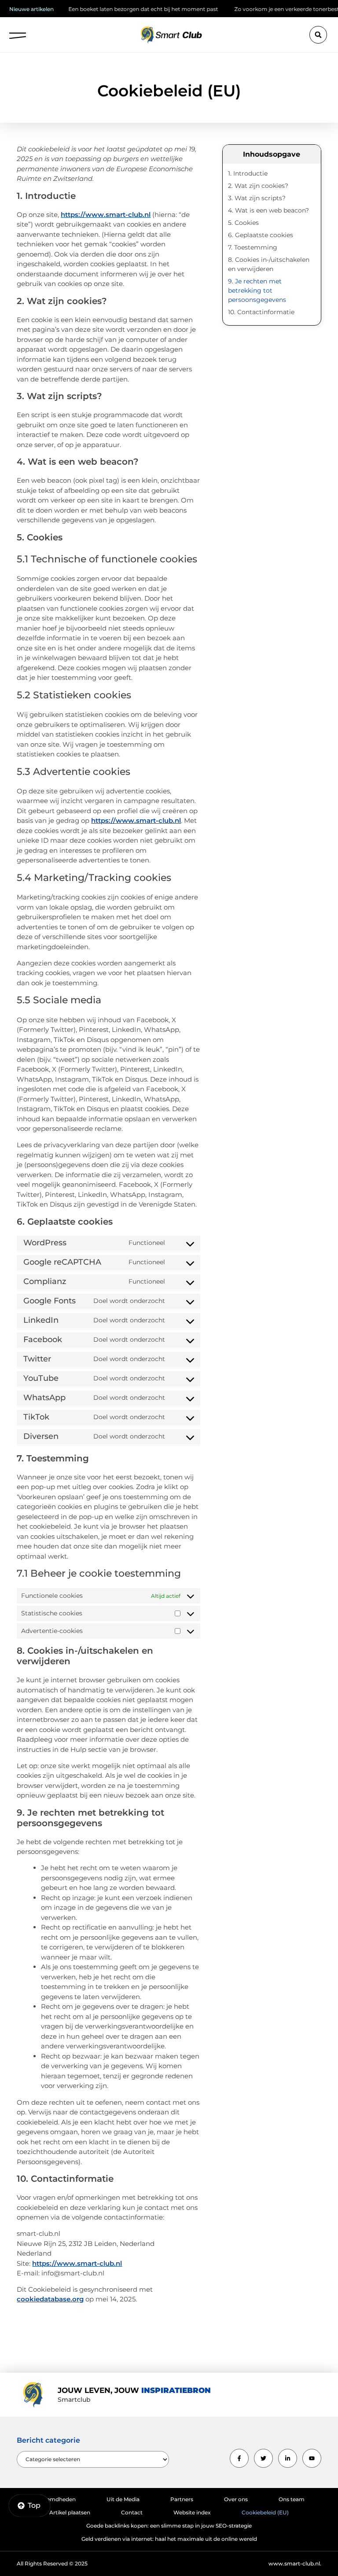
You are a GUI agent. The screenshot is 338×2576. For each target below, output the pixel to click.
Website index (192, 2512)
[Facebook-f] (239, 2458)
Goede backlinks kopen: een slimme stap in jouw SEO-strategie (169, 2526)
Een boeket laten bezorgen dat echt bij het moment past (112, 9)
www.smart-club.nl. (295, 2563)
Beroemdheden (55, 2499)
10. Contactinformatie (261, 312)
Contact (132, 2512)
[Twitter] (263, 2458)
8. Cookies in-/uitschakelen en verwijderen (269, 264)
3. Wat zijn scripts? (257, 198)
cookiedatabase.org (50, 2299)
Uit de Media (123, 2499)
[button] (18, 33)
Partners (182, 2499)
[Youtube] (312, 2458)
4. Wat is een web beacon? (268, 210)
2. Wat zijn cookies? (258, 186)
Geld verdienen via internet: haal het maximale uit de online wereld (169, 2539)
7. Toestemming (253, 247)
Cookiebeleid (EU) (265, 2512)
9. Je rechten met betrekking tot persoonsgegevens (257, 290)
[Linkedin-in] (288, 2458)
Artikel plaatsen (70, 2512)
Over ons (236, 2499)
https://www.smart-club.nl (106, 215)
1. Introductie (248, 173)
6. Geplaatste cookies (261, 235)
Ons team (292, 2499)
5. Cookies (243, 223)
